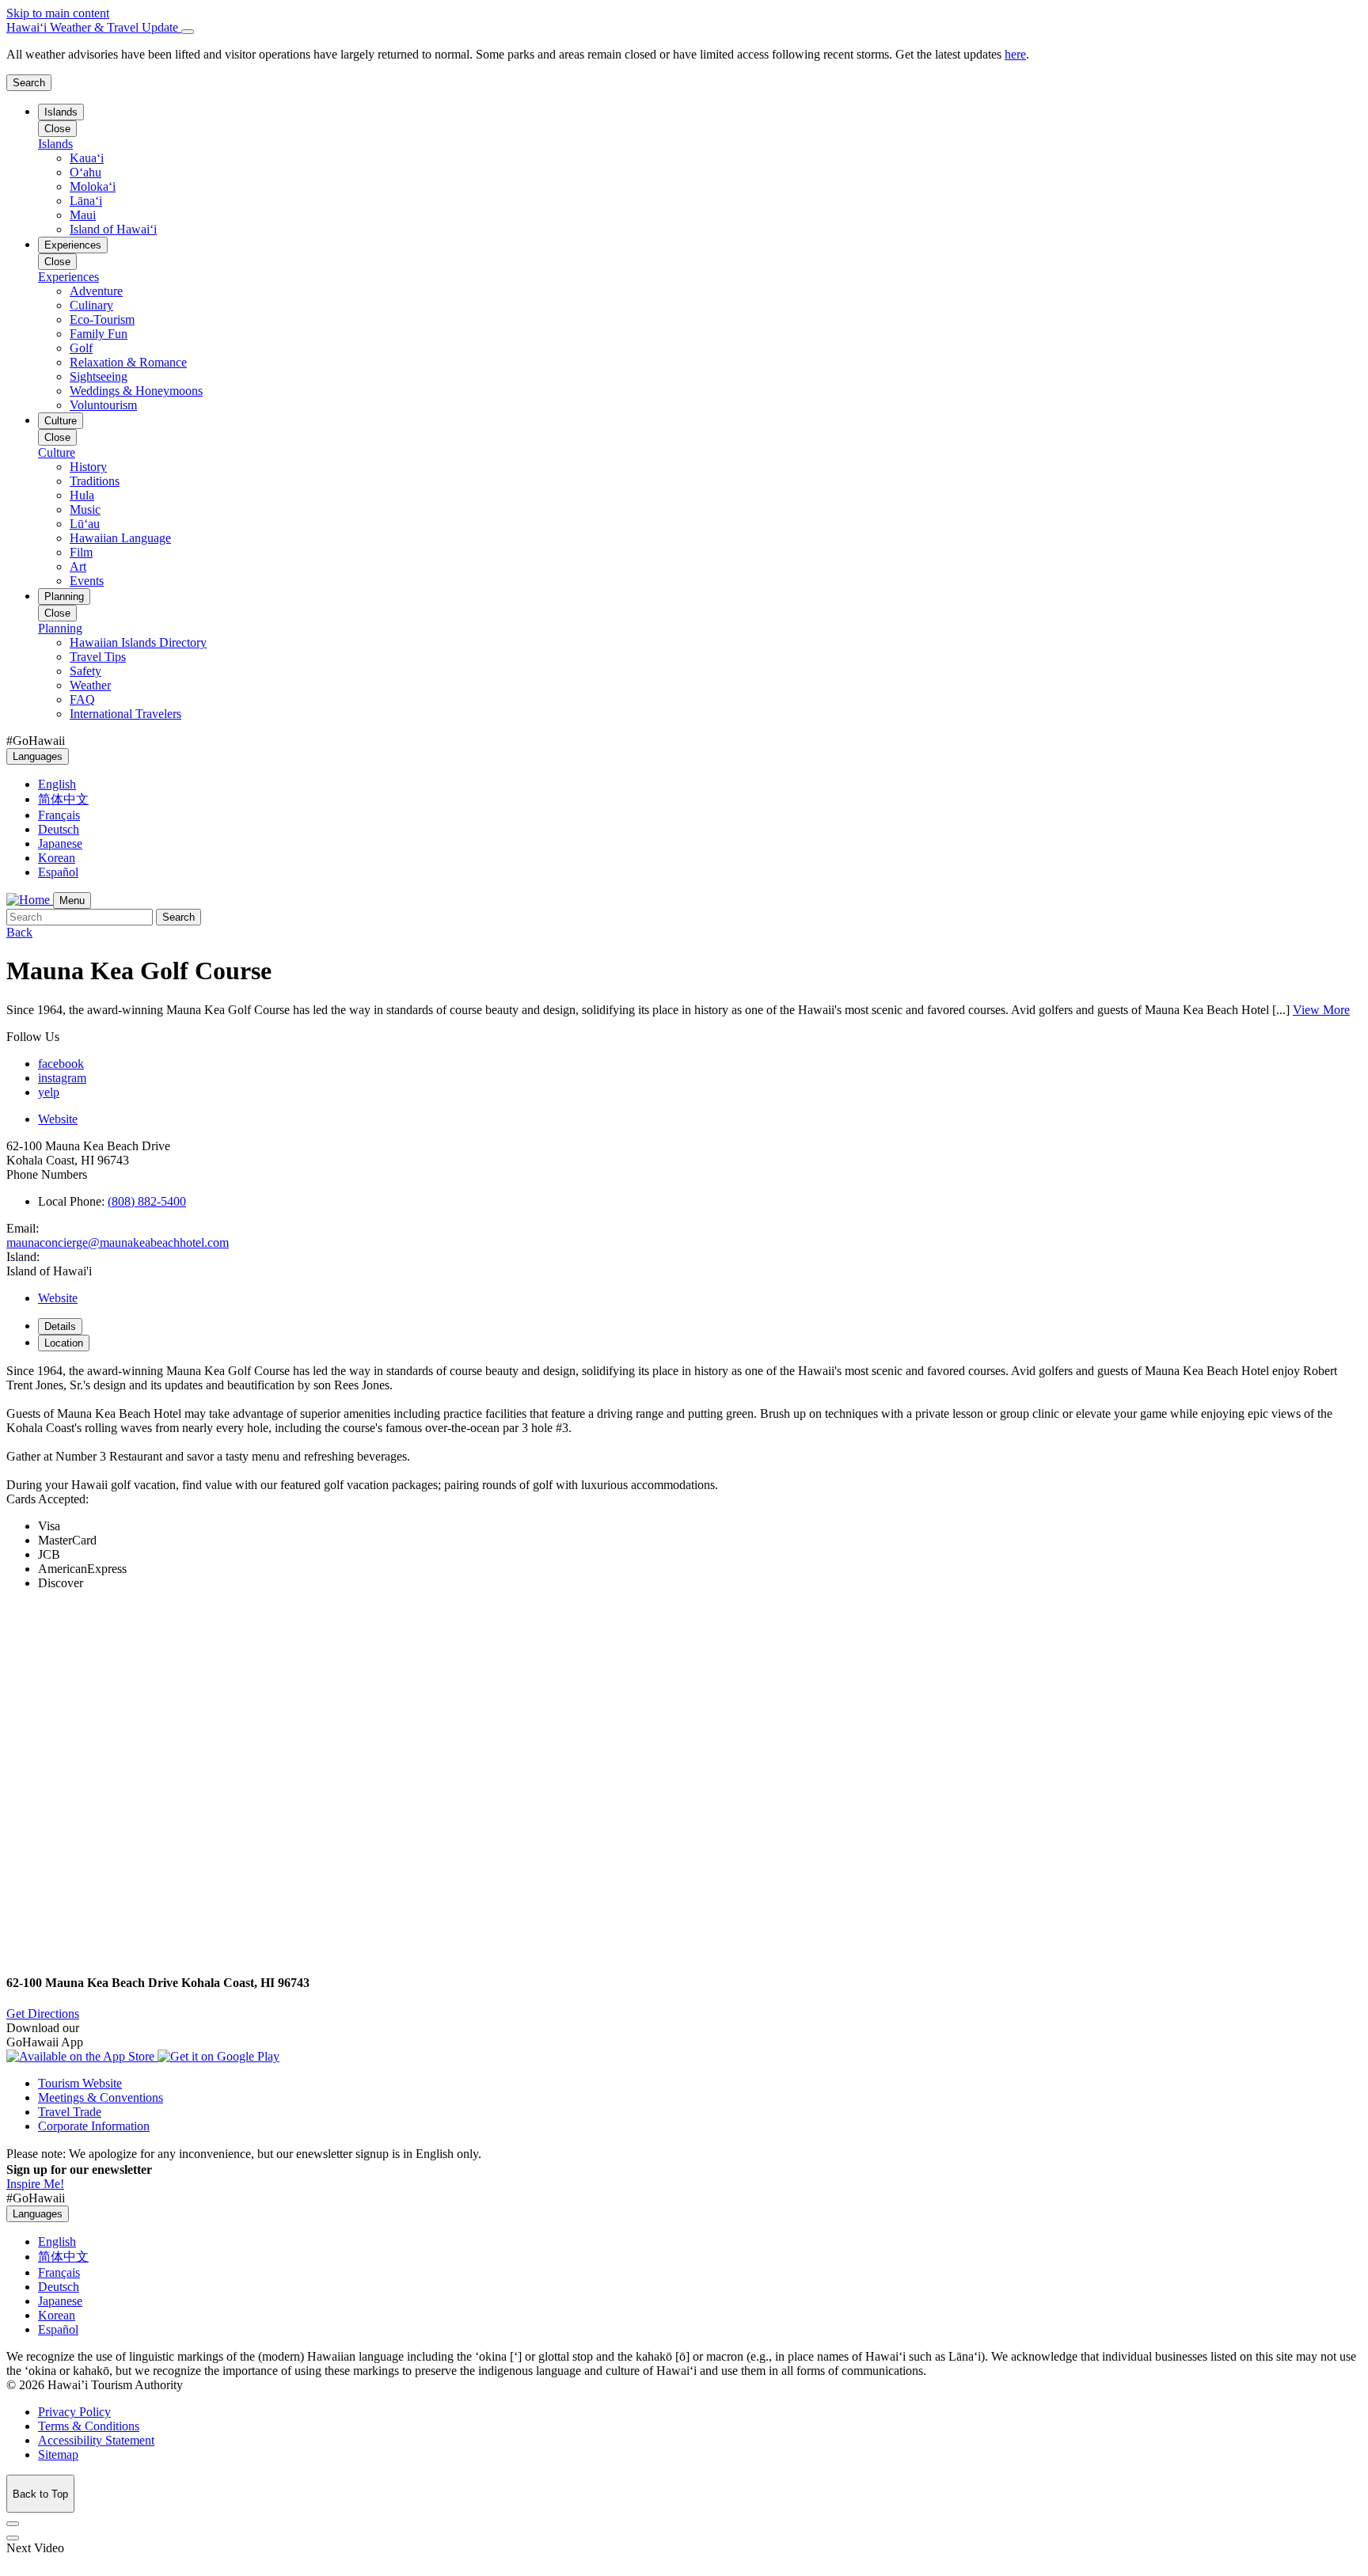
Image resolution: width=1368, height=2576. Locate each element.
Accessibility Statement (96, 2440)
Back (19, 932)
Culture (61, 421)
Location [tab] (64, 1343)
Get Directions (43, 2014)
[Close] (188, 32)
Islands (61, 112)
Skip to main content (58, 13)
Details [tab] (60, 1326)
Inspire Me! (35, 2184)
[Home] (30, 900)
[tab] (684, 28)
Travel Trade (70, 2112)
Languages (38, 756)
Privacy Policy (74, 2412)
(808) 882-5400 (147, 1201)
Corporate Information (94, 2126)
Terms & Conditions (89, 2426)
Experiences (73, 245)
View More (1321, 1010)
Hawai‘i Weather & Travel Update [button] (94, 27)
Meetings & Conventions (101, 2097)
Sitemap (58, 2454)
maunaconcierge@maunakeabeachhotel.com (118, 1242)
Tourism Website (80, 2083)
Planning (64, 597)
